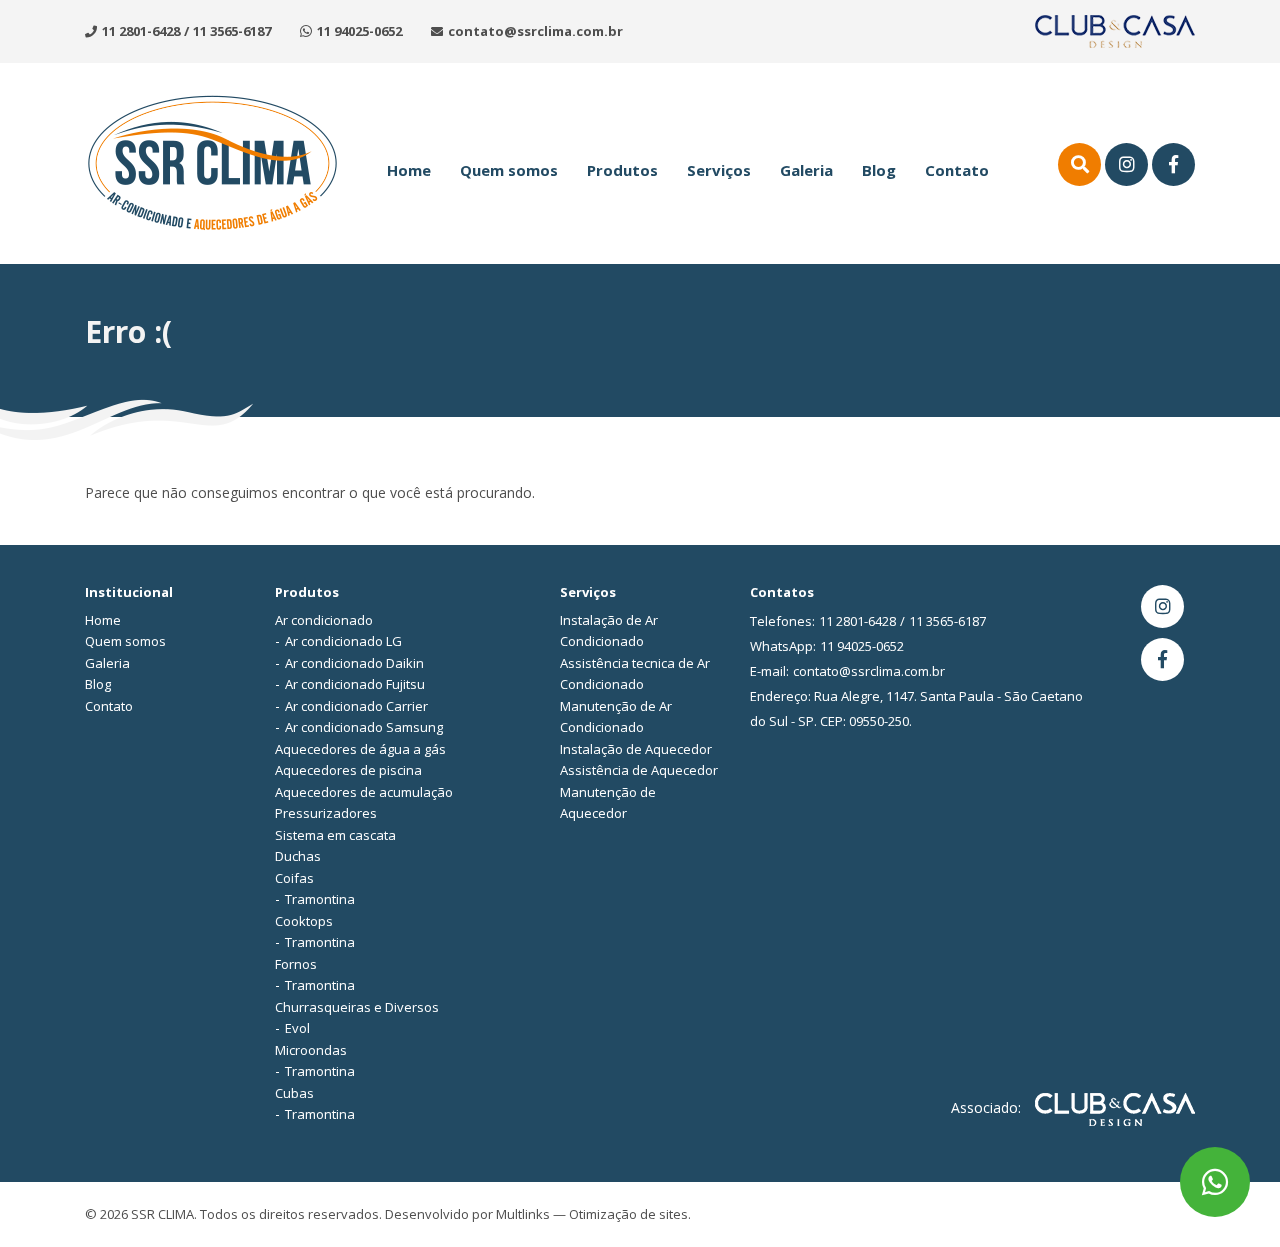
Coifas (294, 878)
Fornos (296, 964)
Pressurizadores (326, 813)
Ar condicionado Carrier (356, 706)
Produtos (622, 170)
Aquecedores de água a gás (360, 749)
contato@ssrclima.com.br (535, 31)
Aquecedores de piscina (348, 770)
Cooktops (304, 921)
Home (409, 170)
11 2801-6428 (141, 31)
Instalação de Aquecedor (636, 749)
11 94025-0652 (359, 31)
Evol (297, 1028)
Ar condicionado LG (343, 641)
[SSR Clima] (212, 161)
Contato (957, 170)
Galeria (806, 170)
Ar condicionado (324, 620)
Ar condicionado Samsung (364, 727)
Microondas (311, 1050)
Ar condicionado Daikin (354, 663)
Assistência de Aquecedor (639, 770)
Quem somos (509, 170)
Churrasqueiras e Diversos (357, 1007)
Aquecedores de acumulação (364, 792)
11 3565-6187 (232, 31)
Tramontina (320, 899)
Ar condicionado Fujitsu (355, 684)
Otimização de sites (628, 1214)
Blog (879, 170)
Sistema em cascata (335, 835)
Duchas (298, 856)
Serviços (719, 170)
